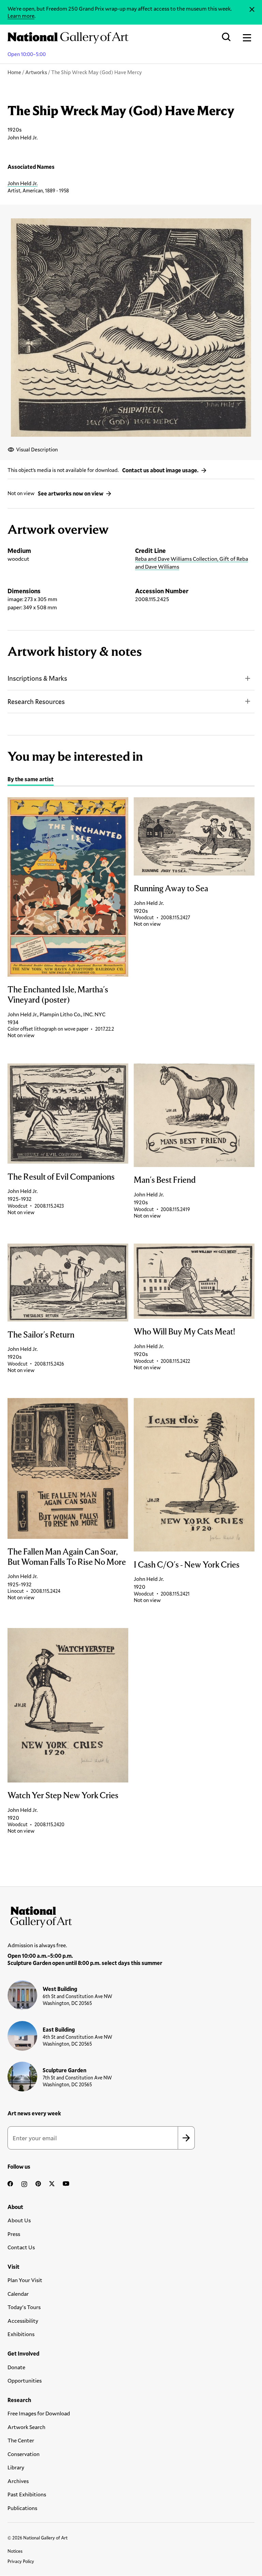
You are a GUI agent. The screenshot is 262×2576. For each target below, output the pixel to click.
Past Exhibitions (27, 2494)
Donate (16, 2367)
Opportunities (25, 2380)
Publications (22, 2508)
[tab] (31, 780)
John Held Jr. (23, 183)
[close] (252, 9)
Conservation (24, 2454)
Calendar (18, 2294)
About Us (19, 2220)
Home (14, 72)
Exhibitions (21, 2334)
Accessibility (23, 2321)
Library (16, 2467)
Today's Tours (24, 2307)
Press (14, 2234)
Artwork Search (26, 2427)
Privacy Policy (21, 2561)
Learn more (21, 16)
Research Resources (36, 701)
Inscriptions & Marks (37, 678)
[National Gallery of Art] (131, 1915)
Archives (18, 2481)
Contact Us (21, 2247)
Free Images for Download (39, 2413)
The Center (21, 2440)
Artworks (36, 72)
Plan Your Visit (25, 2280)
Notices (15, 2551)
